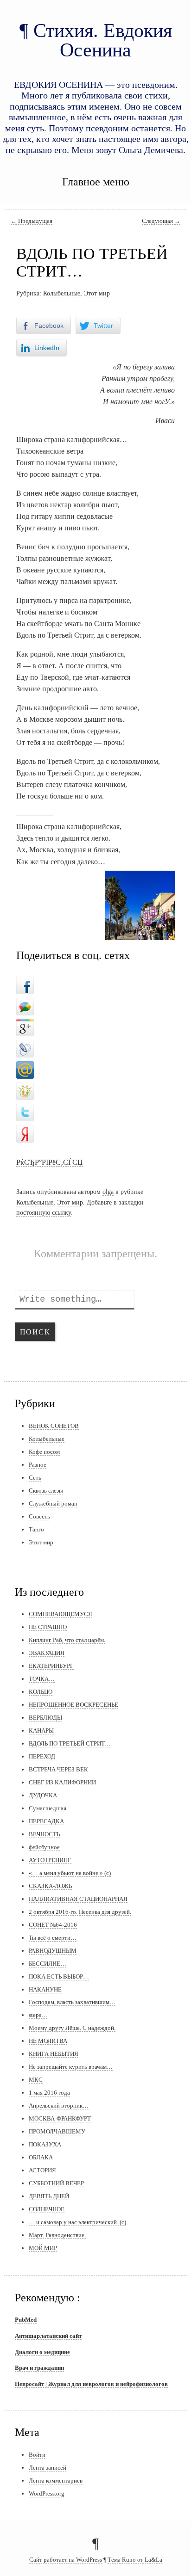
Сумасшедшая (48, 1808)
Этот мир (97, 293)
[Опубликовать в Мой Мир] (25, 1068)
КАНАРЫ (41, 1731)
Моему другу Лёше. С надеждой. (72, 2028)
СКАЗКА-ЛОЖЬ (50, 1886)
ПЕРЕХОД (42, 1756)
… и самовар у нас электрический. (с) (77, 2222)
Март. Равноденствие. (57, 2235)
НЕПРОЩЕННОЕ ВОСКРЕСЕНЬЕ (73, 1705)
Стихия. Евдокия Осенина (103, 40)
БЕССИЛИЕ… (48, 1964)
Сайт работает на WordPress (66, 2560)
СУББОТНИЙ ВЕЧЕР (56, 2183)
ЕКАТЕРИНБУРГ (51, 1666)
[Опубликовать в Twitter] (25, 1110)
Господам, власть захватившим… (72, 2002)
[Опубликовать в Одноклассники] (25, 1089)
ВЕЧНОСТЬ (44, 1834)
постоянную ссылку (44, 1212)
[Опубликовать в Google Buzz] (25, 1004)
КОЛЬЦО (41, 1692)
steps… (38, 2015)
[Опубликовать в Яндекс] (25, 1131)
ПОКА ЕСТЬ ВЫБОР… (59, 1977)
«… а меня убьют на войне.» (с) (70, 1873)
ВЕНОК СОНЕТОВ (54, 1426)
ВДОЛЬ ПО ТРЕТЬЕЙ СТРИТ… (70, 1743)
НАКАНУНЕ (45, 1989)
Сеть (35, 1478)
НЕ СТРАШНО (48, 1627)
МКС (36, 2080)
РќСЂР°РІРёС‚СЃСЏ (50, 1162)
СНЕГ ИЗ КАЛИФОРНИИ (62, 1782)
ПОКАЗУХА (45, 2144)
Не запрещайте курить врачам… (71, 2067)
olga (108, 1192)
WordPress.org (47, 2493)
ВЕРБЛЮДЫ (45, 1718)
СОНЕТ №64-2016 (53, 1925)
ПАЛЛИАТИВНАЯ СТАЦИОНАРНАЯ (78, 1899)
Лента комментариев (56, 2481)
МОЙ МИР (43, 2248)
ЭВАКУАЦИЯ (47, 1653)
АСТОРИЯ (42, 2170)
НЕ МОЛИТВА (48, 2041)
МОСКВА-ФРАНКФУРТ (60, 2118)
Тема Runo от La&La (135, 2560)
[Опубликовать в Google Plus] (25, 1025)
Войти (37, 2455)
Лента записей (48, 2468)
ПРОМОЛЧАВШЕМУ (57, 2131)
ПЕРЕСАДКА (46, 1821)
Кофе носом (44, 1452)
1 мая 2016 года (49, 2093)
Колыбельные (62, 293)
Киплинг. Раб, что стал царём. (67, 1640)
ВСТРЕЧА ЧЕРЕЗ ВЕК (58, 1769)
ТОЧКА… (42, 1679)
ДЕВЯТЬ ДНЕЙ (49, 2196)
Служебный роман (53, 1503)
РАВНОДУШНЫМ (53, 1951)
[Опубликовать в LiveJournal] (25, 1046)
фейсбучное (44, 1847)
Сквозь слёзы (46, 1491)
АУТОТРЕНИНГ (50, 1860)
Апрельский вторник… (59, 2106)
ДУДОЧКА (43, 1795)
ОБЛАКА (41, 2157)
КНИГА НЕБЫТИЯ (54, 2054)
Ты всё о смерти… (53, 1938)
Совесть (39, 1516)
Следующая (161, 221)
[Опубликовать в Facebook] (25, 983)
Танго (36, 1529)
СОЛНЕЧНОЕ (47, 2209)
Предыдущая (32, 221)
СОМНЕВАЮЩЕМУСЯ (60, 1614)
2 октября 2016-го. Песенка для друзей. (80, 1912)
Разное (38, 1465)
